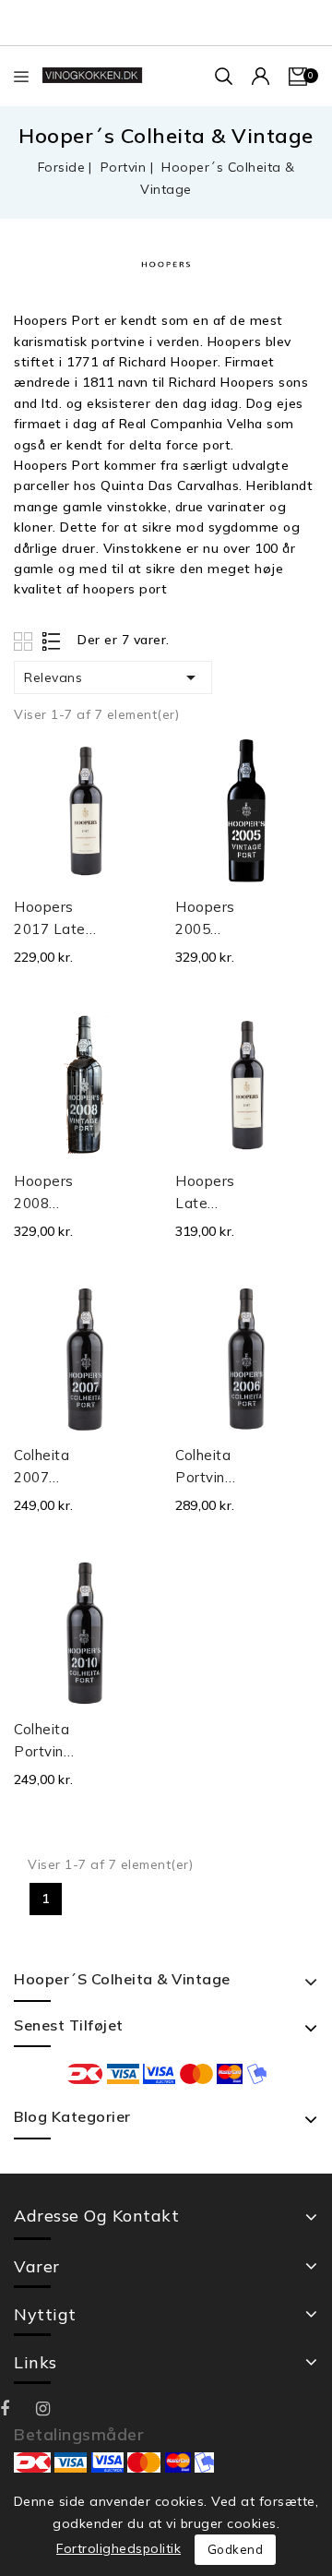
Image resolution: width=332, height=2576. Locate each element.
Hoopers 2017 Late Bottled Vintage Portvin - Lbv (50, 919)
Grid (25, 641)
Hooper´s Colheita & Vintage (122, 1979)
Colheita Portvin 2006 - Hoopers (205, 1468)
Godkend (236, 2549)
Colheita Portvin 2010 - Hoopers (44, 1742)
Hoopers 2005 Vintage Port (205, 919)
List (52, 641)
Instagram (54, 2409)
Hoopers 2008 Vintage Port (44, 1193)
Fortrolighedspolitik (119, 2548)
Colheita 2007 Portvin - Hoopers (44, 1468)
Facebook (18, 2409)
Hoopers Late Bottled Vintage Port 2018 (210, 1193)
